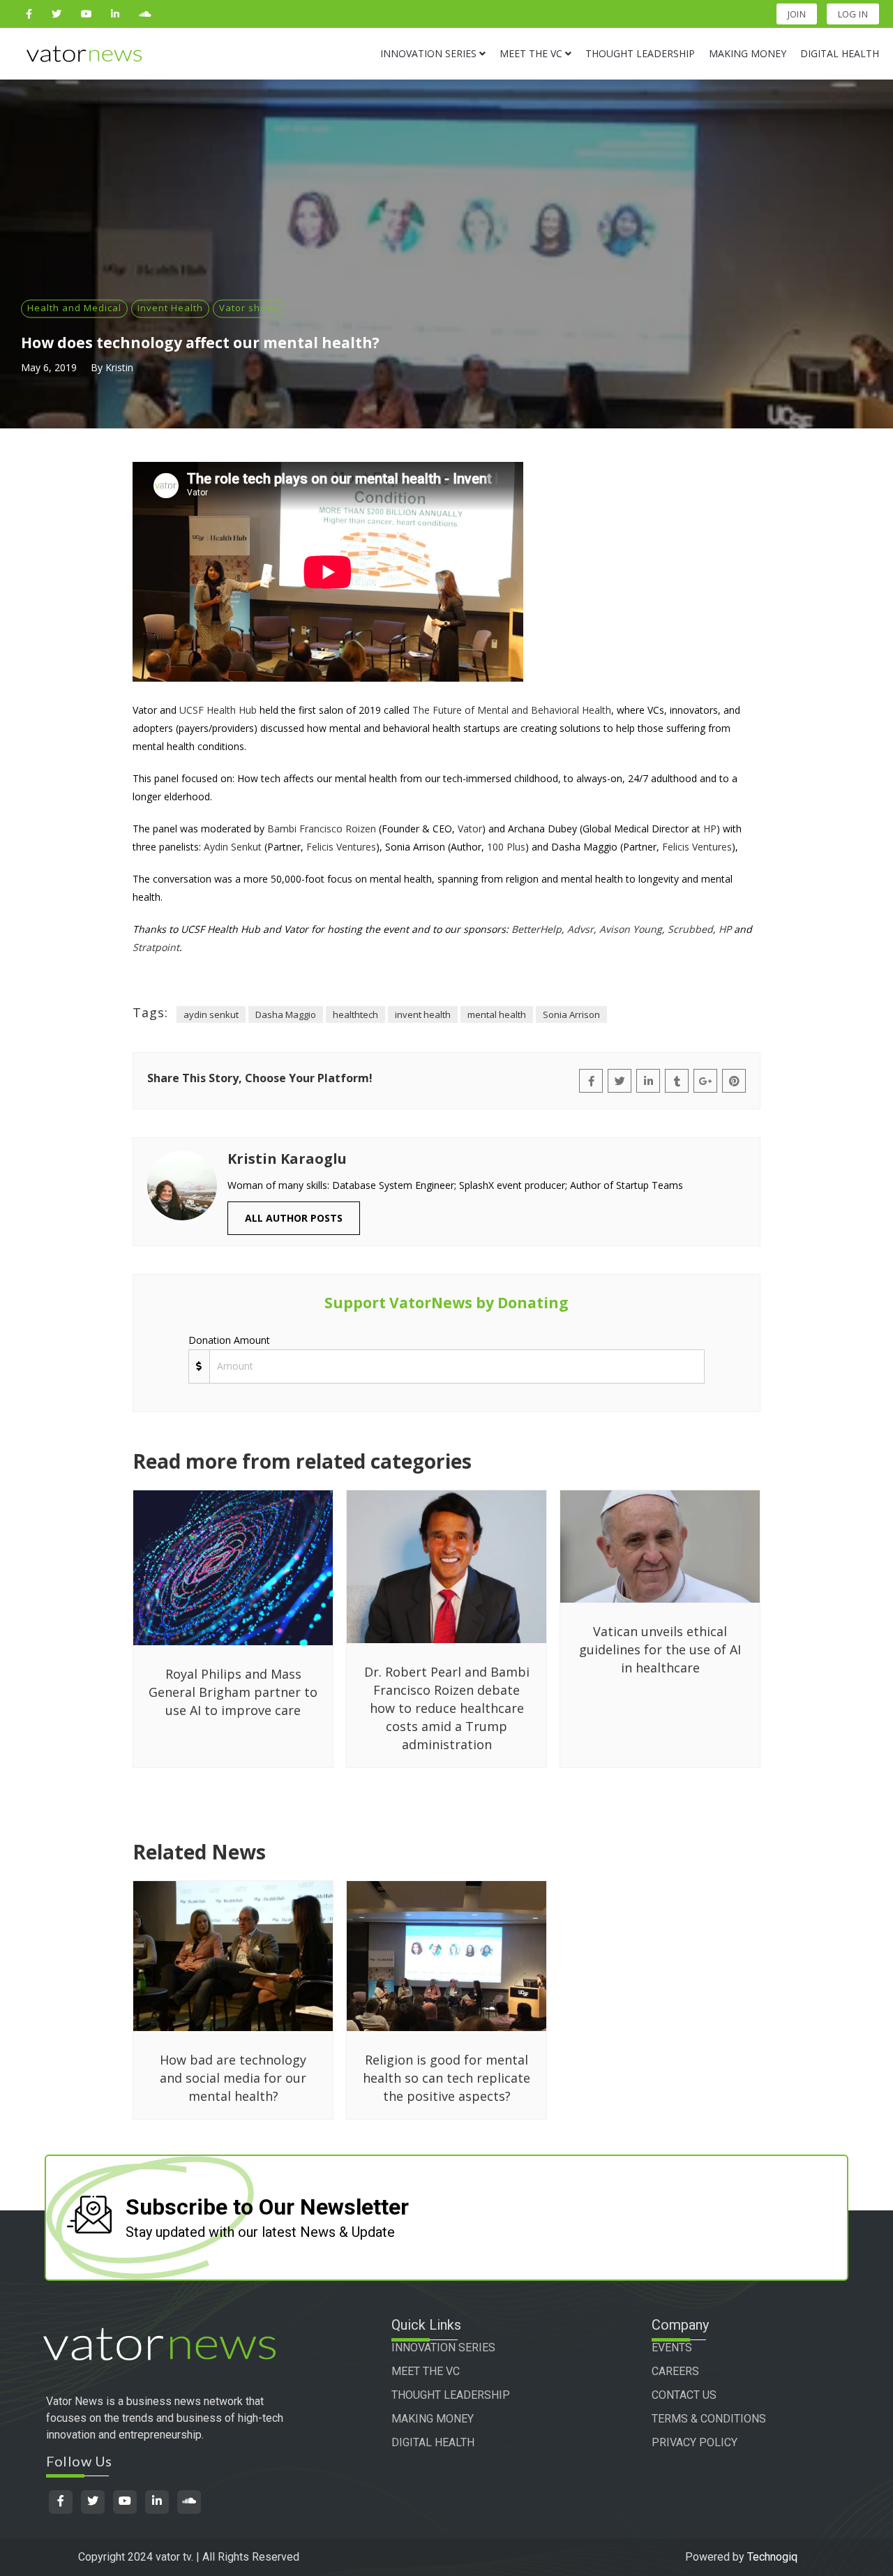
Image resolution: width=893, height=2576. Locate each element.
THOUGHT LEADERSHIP (451, 2395)
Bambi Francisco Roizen (322, 829)
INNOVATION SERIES (443, 2347)
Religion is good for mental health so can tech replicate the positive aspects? (446, 2078)
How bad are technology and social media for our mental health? (233, 2078)
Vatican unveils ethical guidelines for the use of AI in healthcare (660, 1649)
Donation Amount (229, 1340)
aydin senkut (211, 1014)
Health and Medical (74, 308)
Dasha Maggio (286, 1014)
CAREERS (675, 2371)
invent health (423, 1014)
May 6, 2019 (49, 367)
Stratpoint (156, 947)
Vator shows (249, 308)
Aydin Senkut (233, 847)
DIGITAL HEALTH (433, 2442)
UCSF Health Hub (218, 710)
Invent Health (170, 308)
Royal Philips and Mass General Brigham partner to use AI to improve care (233, 1692)
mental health (497, 1014)
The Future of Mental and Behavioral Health (512, 710)
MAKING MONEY (433, 2419)
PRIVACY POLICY (695, 2442)
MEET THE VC (426, 2371)
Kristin (119, 367)
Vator (470, 829)
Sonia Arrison (571, 1014)
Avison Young (631, 929)
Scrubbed (690, 929)
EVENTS (672, 2347)
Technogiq (772, 2557)
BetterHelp (536, 929)
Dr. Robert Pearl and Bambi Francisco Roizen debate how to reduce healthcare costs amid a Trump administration (447, 1708)
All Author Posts (294, 1218)
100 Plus (506, 847)
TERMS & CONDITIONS (709, 2419)
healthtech (355, 1014)
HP (710, 829)
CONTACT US (684, 2395)
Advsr (580, 929)
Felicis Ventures (341, 847)
